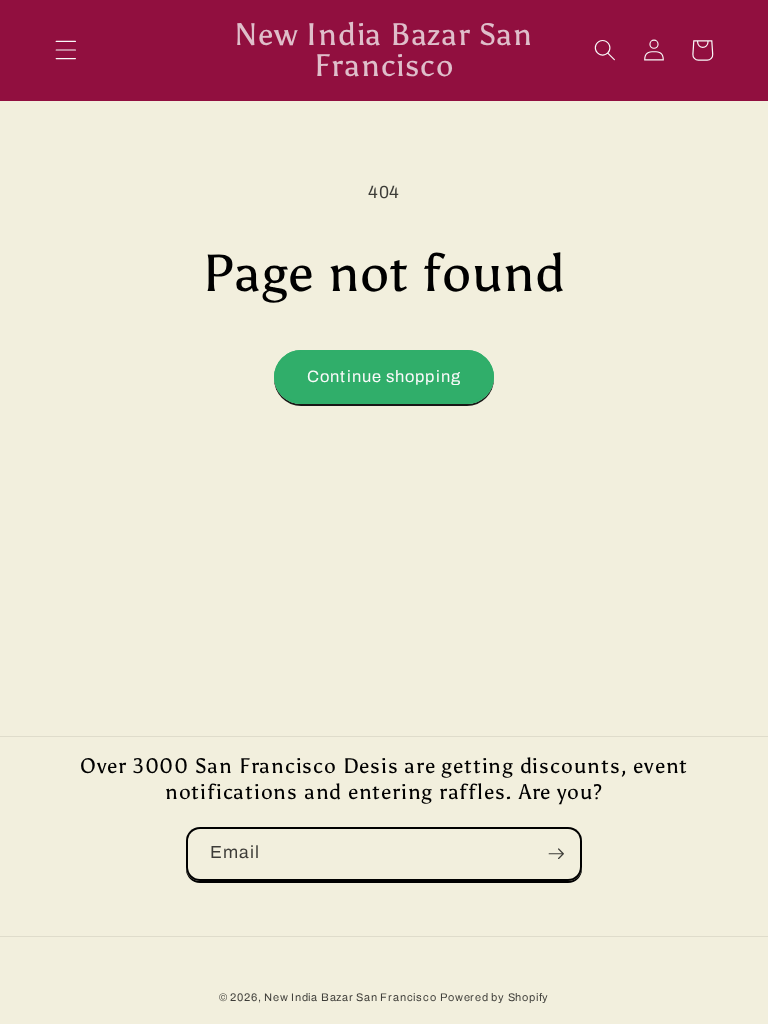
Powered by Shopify (494, 997)
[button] (66, 50)
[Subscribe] (556, 854)
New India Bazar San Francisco (350, 997)
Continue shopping (384, 376)
